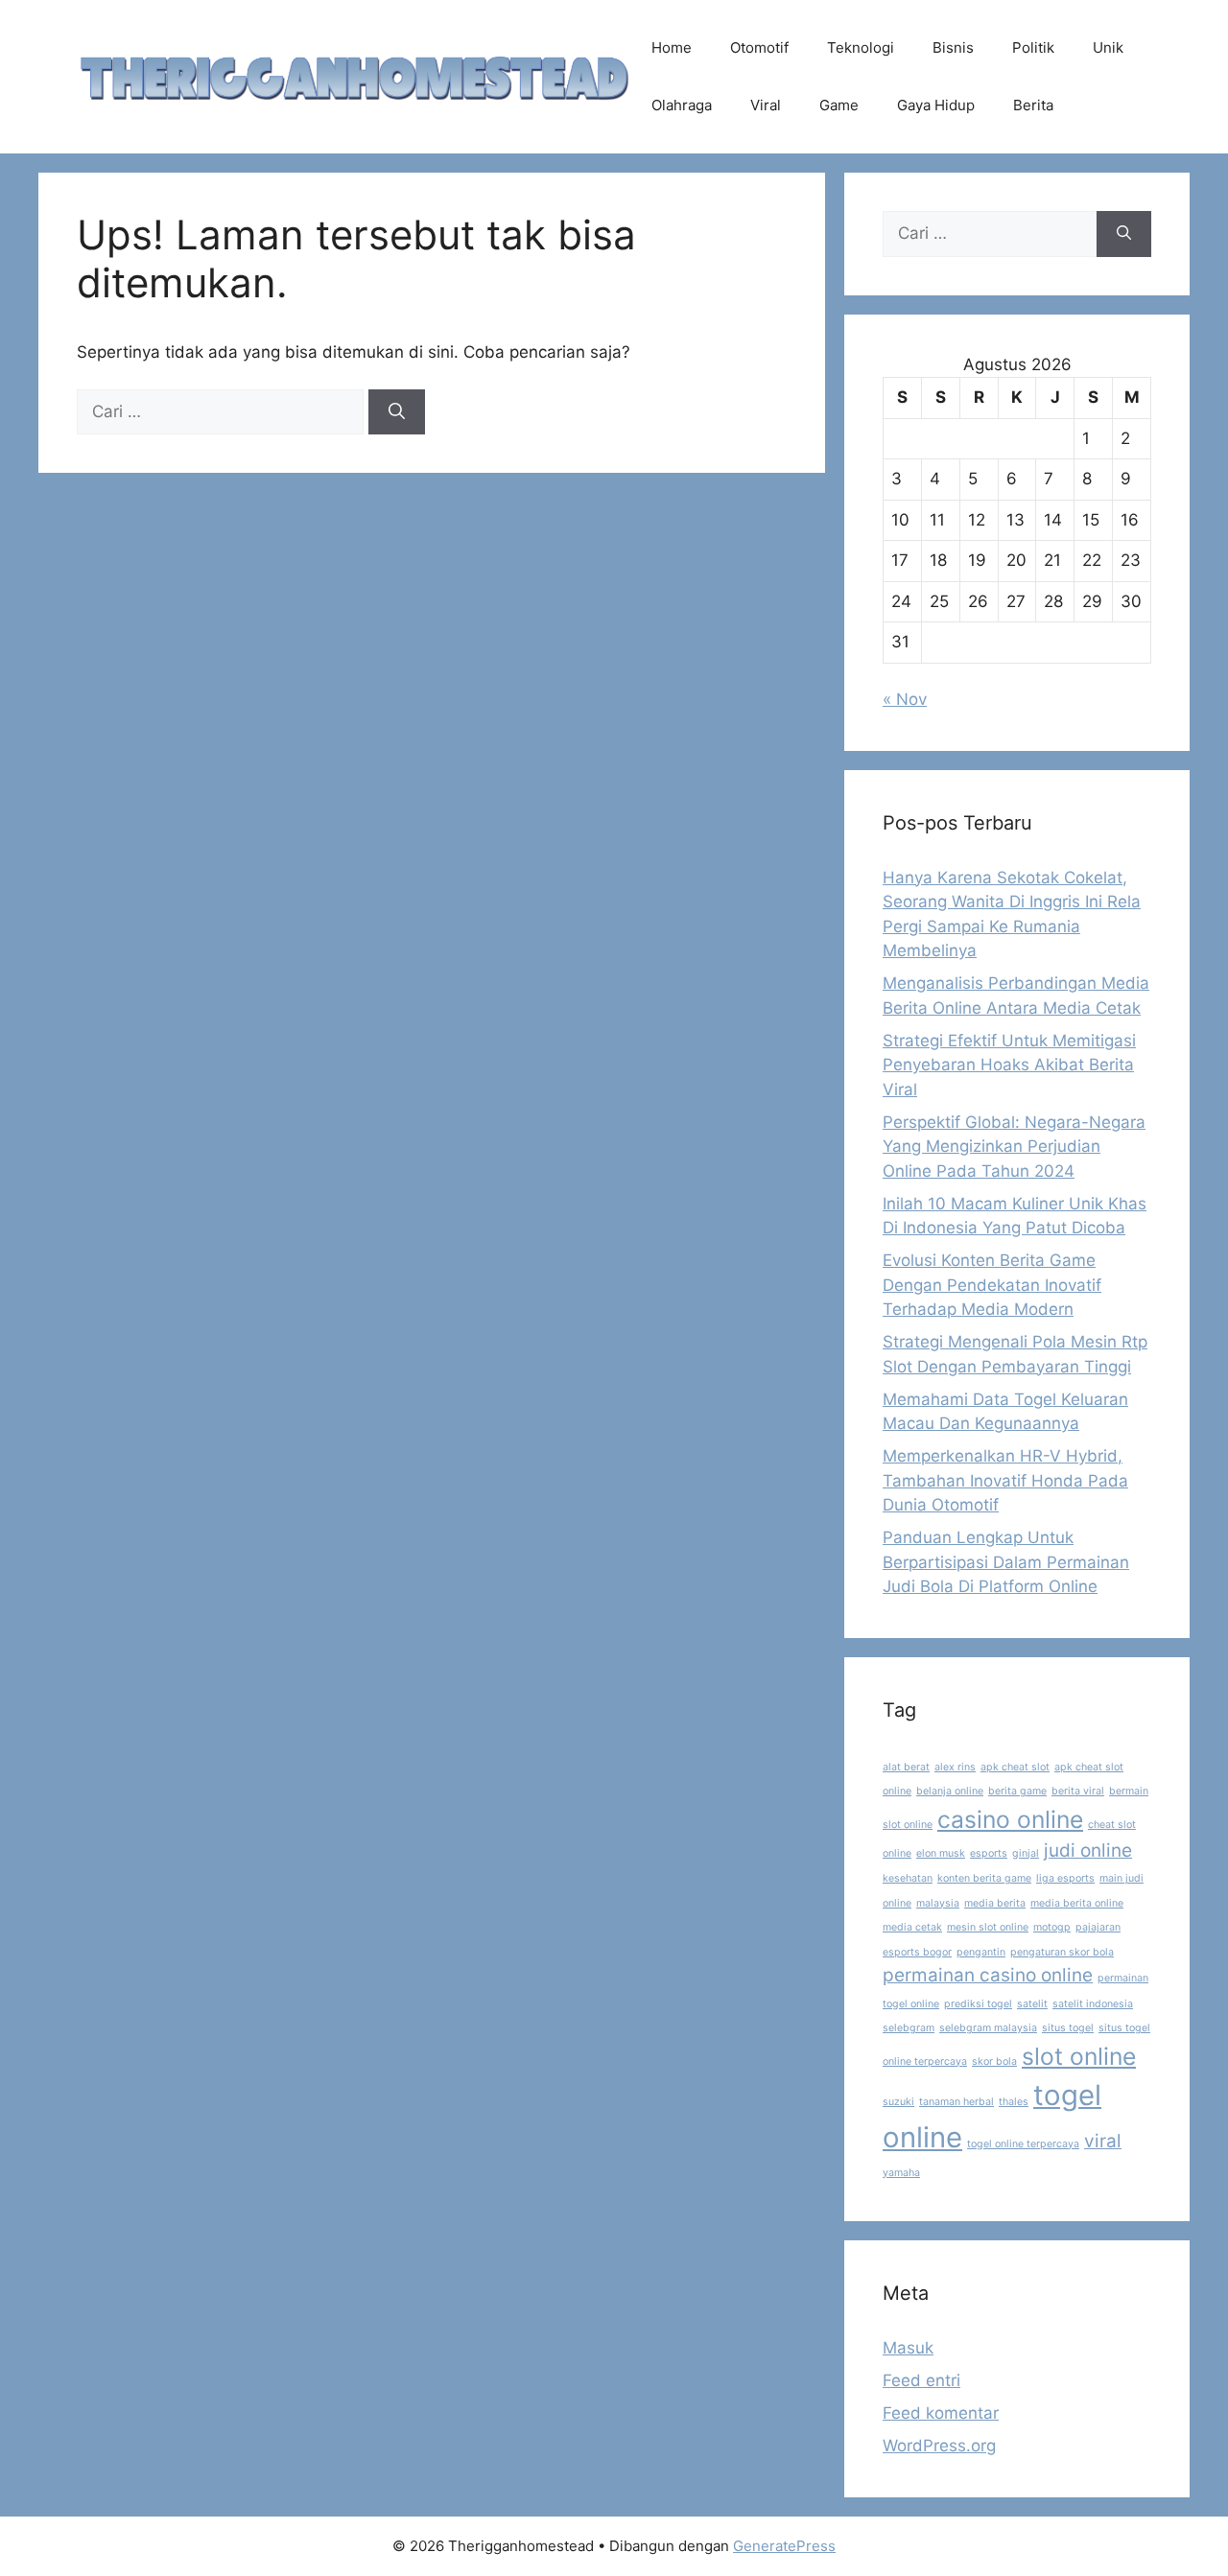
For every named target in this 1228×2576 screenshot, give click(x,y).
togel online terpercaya (1023, 2144)
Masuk (908, 2348)
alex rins (955, 1767)
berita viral (1078, 1791)
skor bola (994, 2061)
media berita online (1077, 1903)
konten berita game (984, 1878)
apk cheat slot (1015, 1767)
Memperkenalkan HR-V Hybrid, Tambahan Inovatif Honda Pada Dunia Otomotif (1005, 1480)
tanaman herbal (956, 2102)
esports (989, 1853)
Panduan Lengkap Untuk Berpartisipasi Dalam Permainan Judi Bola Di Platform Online (1006, 1562)
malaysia (938, 1903)
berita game (1017, 1791)
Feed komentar (941, 2413)
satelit (1032, 2004)
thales (1014, 2102)
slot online (1079, 2056)
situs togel (1068, 2028)
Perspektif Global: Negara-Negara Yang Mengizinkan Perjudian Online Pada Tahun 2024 (1014, 1147)
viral (1103, 2141)
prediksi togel (978, 2004)
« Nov (905, 699)
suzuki (898, 2102)
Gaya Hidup (936, 105)
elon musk (941, 1853)
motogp (1052, 1927)
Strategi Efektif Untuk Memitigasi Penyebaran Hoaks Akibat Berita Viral (1009, 1065)
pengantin (981, 1952)
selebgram (909, 2028)
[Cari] (397, 412)
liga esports (1065, 1878)
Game (839, 105)
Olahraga (682, 105)
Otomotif (759, 47)
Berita (1033, 105)
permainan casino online (988, 1975)
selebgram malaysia (988, 2028)
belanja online (950, 1791)
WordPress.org (939, 2446)
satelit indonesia (1093, 2004)
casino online (1010, 1819)
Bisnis (953, 47)
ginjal (1026, 1853)
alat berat (906, 1767)
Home (672, 47)
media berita (995, 1903)
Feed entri (921, 2380)
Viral (766, 105)
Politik (1033, 47)
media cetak (912, 1927)
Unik (1108, 47)
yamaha (901, 2173)
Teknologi (861, 47)
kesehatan (908, 1878)
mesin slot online (988, 1927)
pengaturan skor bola (1062, 1952)
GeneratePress (784, 2546)
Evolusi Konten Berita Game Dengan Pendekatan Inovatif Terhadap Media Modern (992, 1285)
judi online (1088, 1850)
